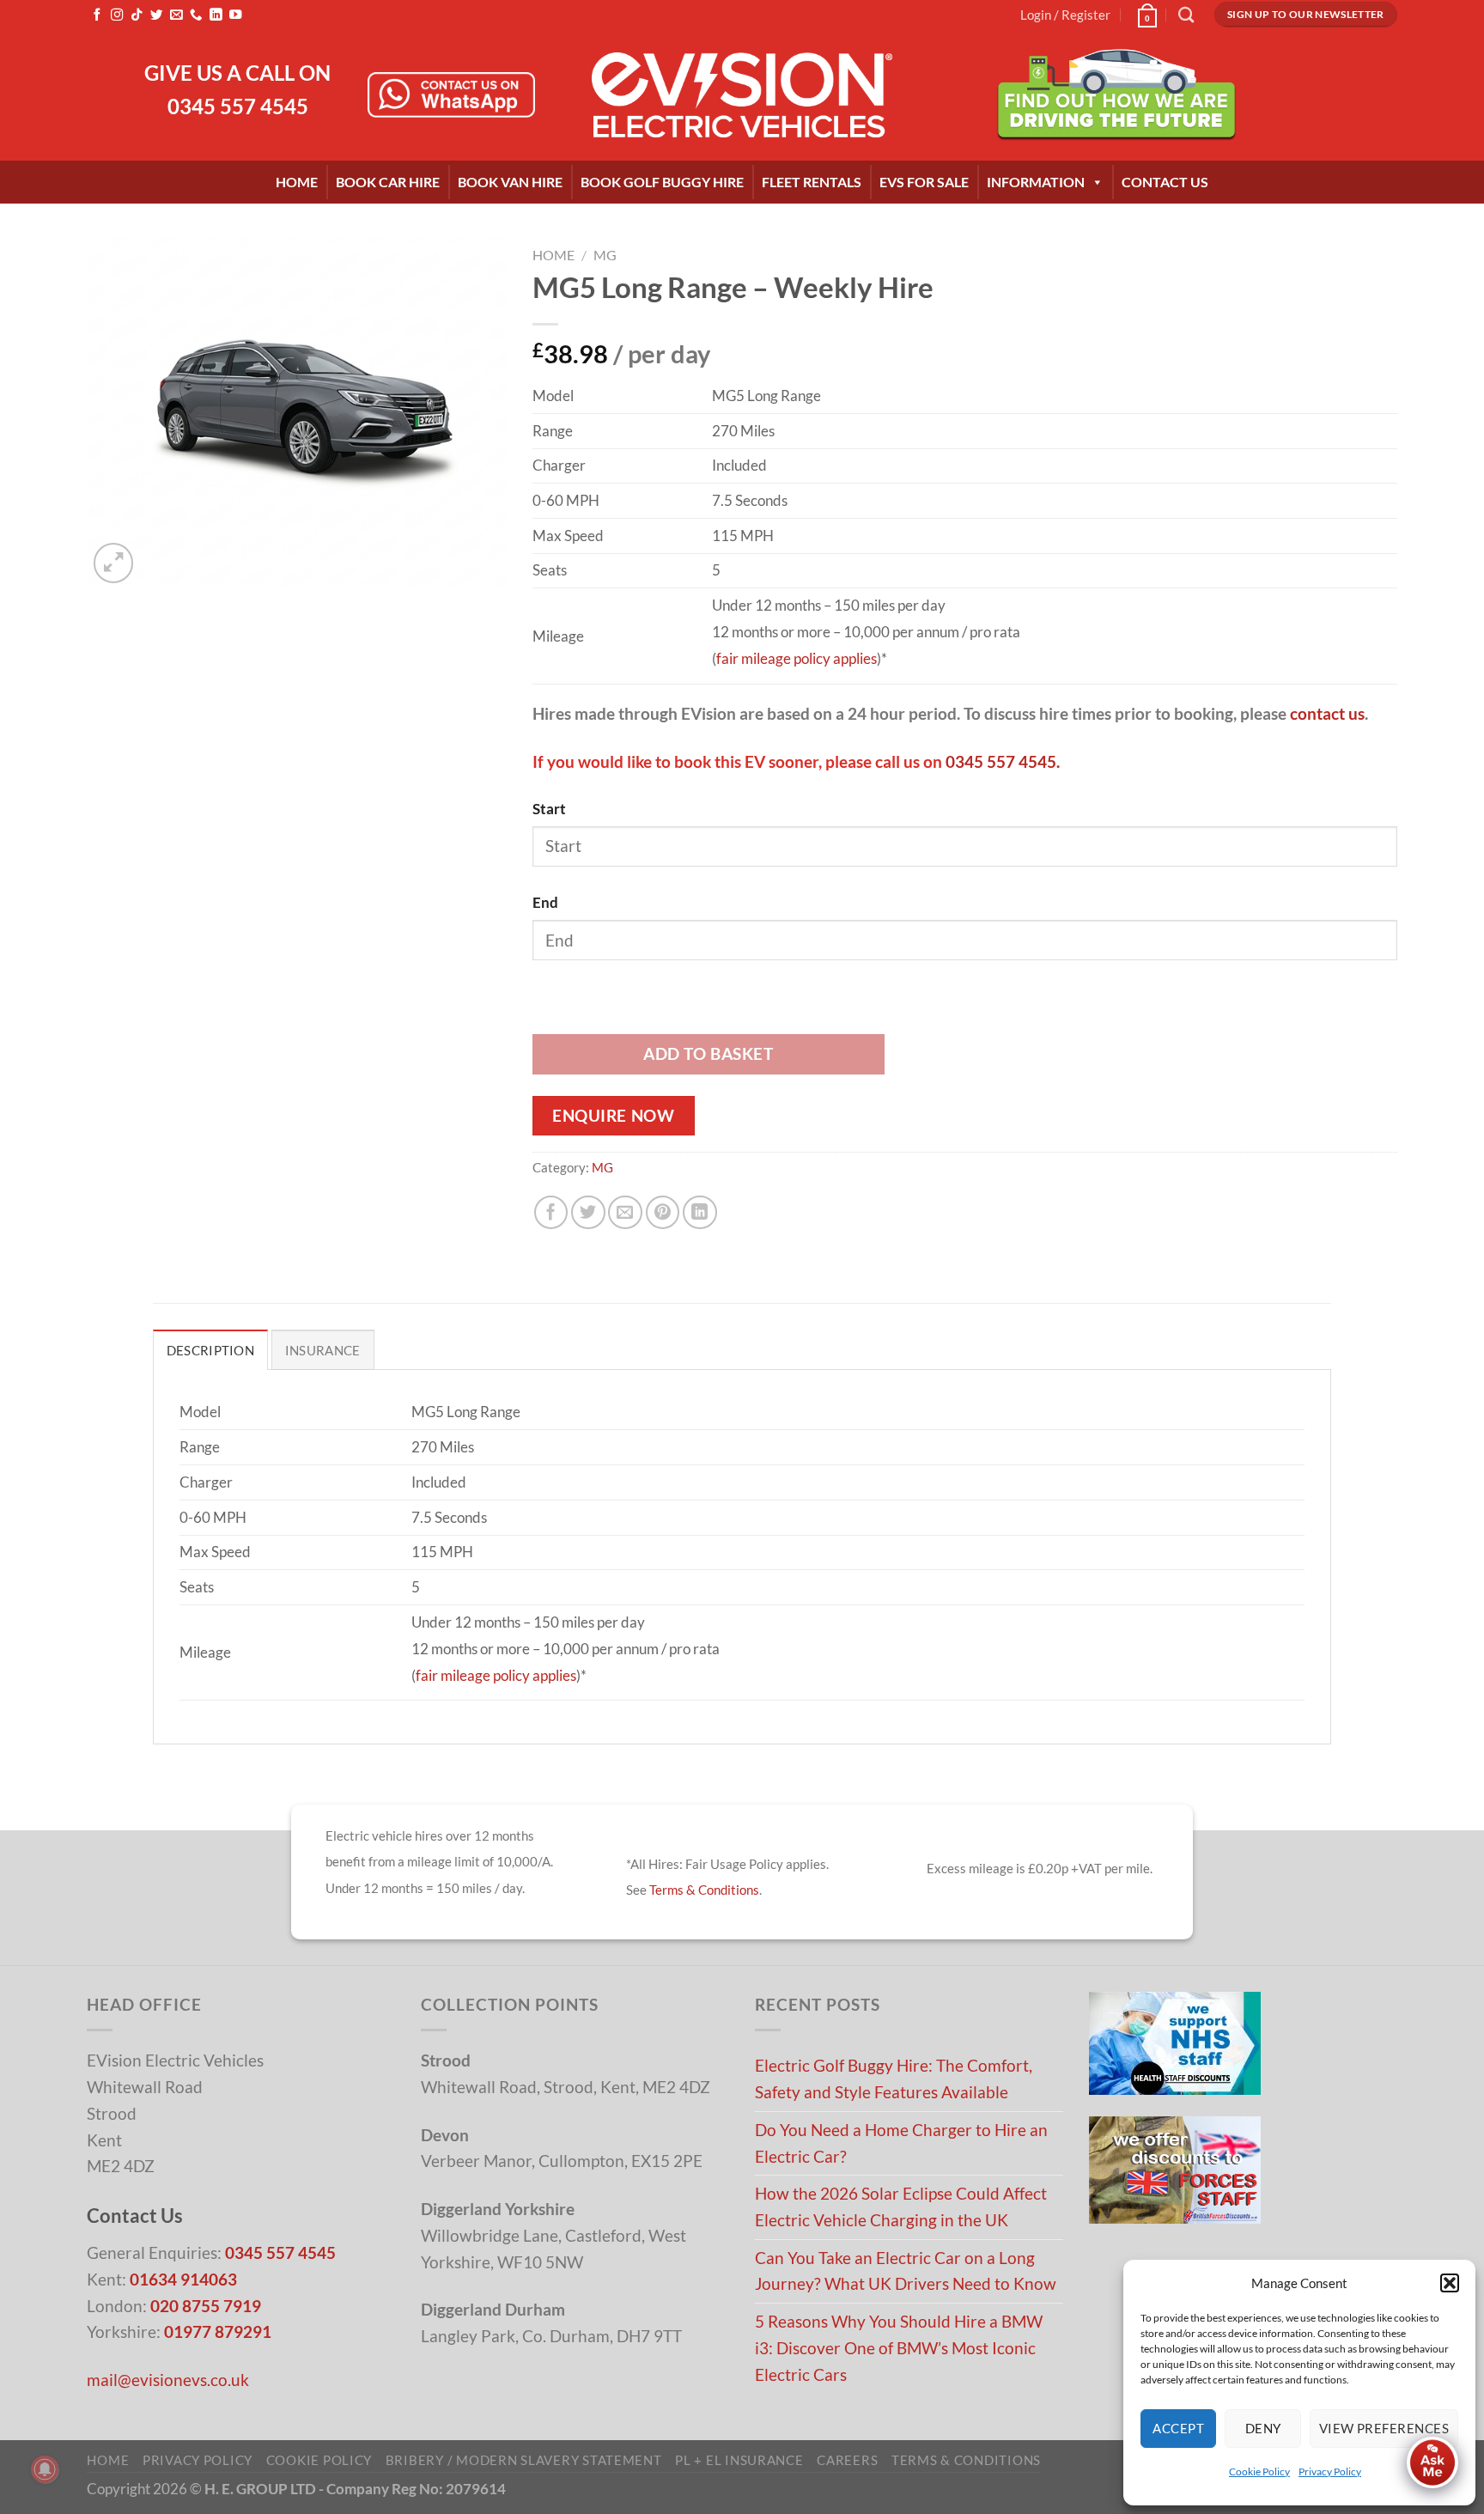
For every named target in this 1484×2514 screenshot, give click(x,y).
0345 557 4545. (1003, 761)
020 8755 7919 (206, 2306)
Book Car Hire (388, 182)
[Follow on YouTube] (235, 15)
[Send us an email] (176, 15)
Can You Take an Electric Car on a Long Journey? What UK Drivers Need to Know (906, 2271)
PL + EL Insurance (739, 2460)
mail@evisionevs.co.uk (168, 2380)
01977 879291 (218, 2331)
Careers (847, 2460)
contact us (1327, 713)
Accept (1178, 2428)
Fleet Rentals (812, 182)
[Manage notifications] (45, 2469)
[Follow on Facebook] (97, 15)
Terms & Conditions (704, 1890)
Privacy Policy (1330, 2471)
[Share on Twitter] (588, 1213)
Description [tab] (210, 1350)
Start (549, 809)
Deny (1263, 2428)
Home (297, 182)
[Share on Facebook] (551, 1213)
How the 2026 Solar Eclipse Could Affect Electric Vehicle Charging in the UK (901, 2207)
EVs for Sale (924, 182)
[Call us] (196, 15)
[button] (1450, 2283)
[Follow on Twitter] (156, 15)
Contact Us (1165, 182)
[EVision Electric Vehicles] (742, 95)
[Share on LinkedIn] (700, 1213)
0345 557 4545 (238, 106)
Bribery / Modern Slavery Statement (524, 2460)
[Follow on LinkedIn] (216, 15)
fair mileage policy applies (797, 658)
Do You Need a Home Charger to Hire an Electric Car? (901, 2143)
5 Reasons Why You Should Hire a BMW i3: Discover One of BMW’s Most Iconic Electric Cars (899, 2347)
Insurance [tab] (323, 1350)
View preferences (1384, 2428)
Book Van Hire (510, 182)
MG (605, 255)
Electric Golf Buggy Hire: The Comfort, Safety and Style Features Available (894, 2079)
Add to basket (708, 1054)
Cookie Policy (1259, 2471)
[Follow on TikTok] (137, 15)
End (545, 902)
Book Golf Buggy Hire (662, 182)
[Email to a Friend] (625, 1213)
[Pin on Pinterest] (663, 1213)
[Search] (1186, 15)
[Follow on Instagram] (117, 15)
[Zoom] (114, 563)
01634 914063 (183, 2279)
